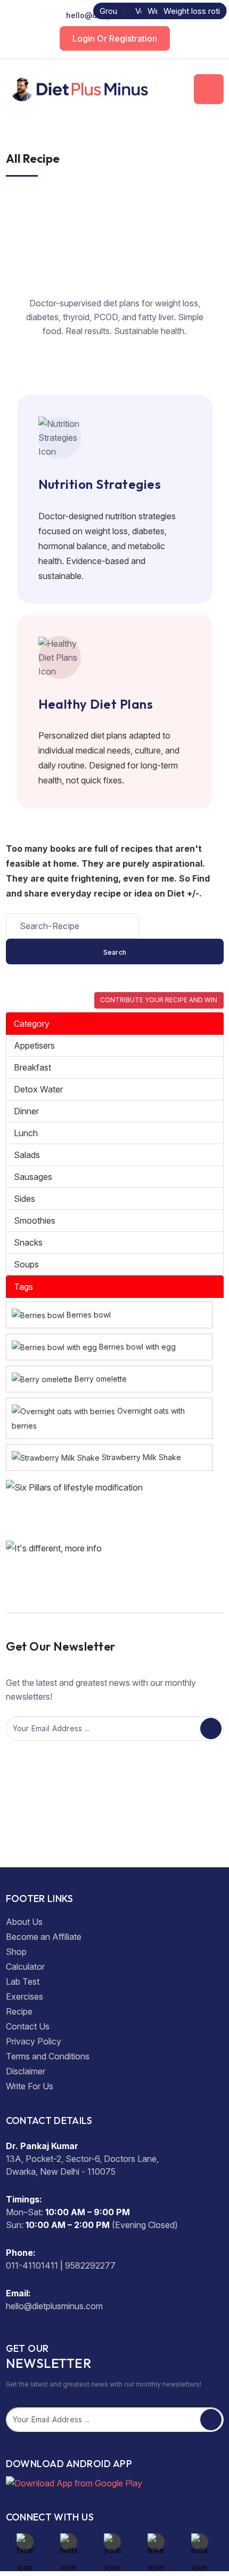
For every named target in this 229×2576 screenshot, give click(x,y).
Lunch (26, 1133)
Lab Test (23, 1981)
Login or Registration (115, 38)
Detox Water (38, 1089)
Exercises (24, 1996)
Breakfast (32, 1067)
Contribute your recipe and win (159, 1000)
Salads (27, 1155)
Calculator (25, 1967)
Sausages (33, 1177)
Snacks (28, 1242)
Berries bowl (89, 1315)
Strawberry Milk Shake (141, 1457)
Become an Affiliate (44, 1937)
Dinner (26, 1111)
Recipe (19, 2011)
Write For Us (30, 2086)
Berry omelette (101, 1379)
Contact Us (28, 2026)
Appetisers (34, 1045)
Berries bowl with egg (137, 1347)
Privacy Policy (34, 2041)
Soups (26, 1264)
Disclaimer (26, 2071)
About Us (24, 1922)
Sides (24, 1199)
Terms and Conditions (48, 2056)
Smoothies (35, 1220)
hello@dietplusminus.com (114, 15)
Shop (16, 1952)
